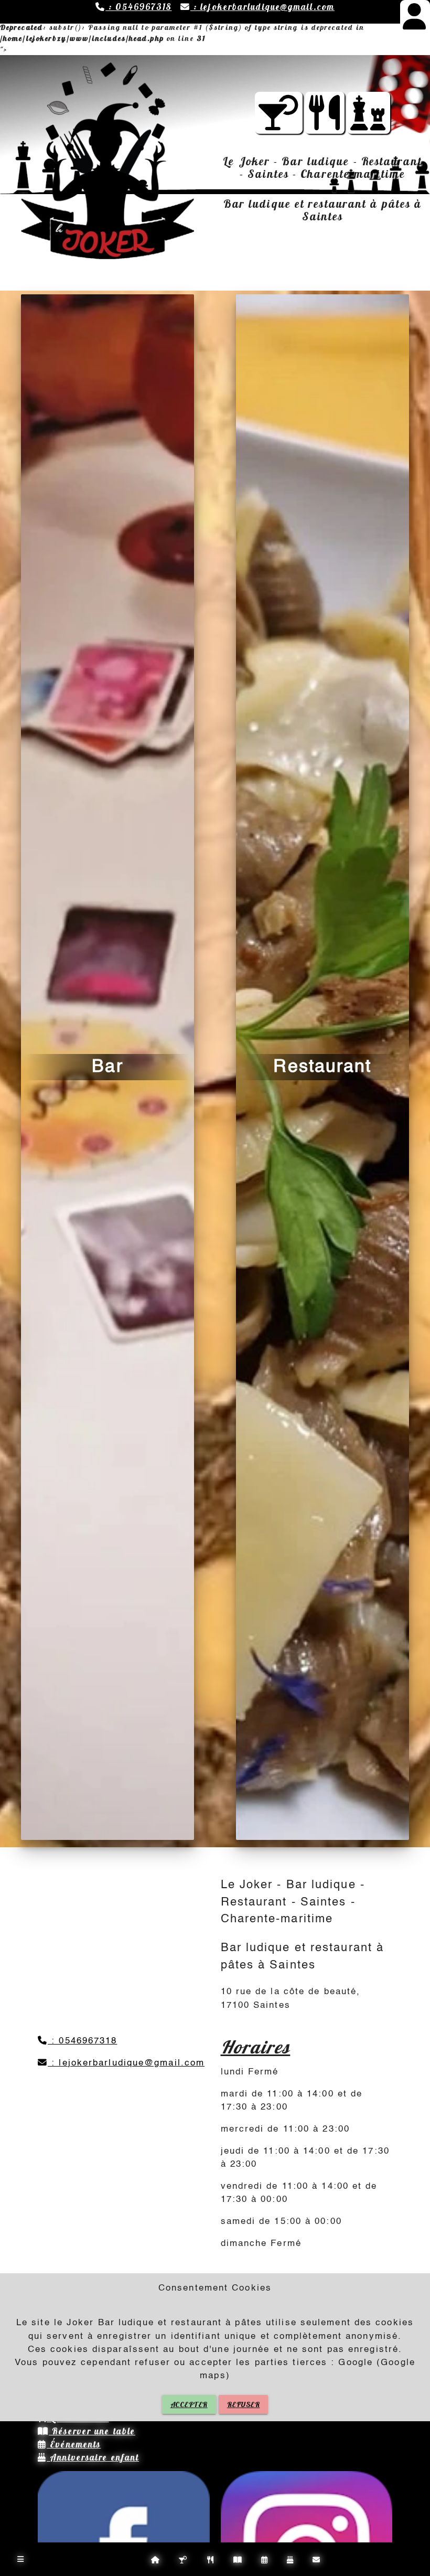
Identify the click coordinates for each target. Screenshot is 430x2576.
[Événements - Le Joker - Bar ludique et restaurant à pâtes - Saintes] (369, 123)
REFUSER (244, 2404)
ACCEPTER (189, 2404)
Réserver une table (92, 2431)
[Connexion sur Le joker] (415, 23)
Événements (74, 2444)
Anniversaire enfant (93, 2457)
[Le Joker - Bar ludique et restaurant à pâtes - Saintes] (325, 123)
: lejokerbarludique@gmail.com (262, 7)
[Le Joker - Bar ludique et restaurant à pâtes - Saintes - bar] (279, 123)
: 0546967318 (138, 7)
